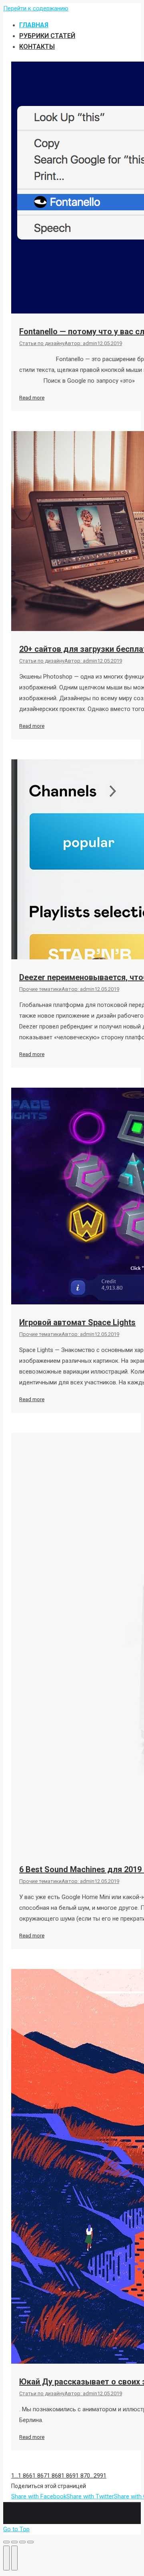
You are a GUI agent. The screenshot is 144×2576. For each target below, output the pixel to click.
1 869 (68, 2476)
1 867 (40, 2476)
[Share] (14, 2542)
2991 (100, 2476)
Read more (32, 398)
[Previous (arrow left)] (6, 2558)
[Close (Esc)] (6, 2542)
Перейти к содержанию (36, 8)
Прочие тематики (40, 989)
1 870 (83, 2476)
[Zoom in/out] (30, 2542)
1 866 (25, 2476)
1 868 (54, 2476)
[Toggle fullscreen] (22, 2542)
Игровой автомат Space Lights (77, 1322)
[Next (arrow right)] (14, 2558)
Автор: (81, 343)
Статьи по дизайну (42, 343)
